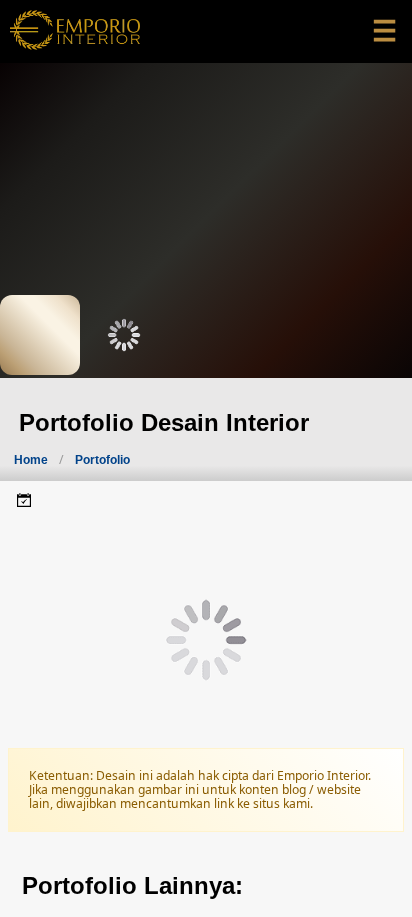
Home (31, 460)
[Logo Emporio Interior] (75, 31)
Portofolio (102, 460)
